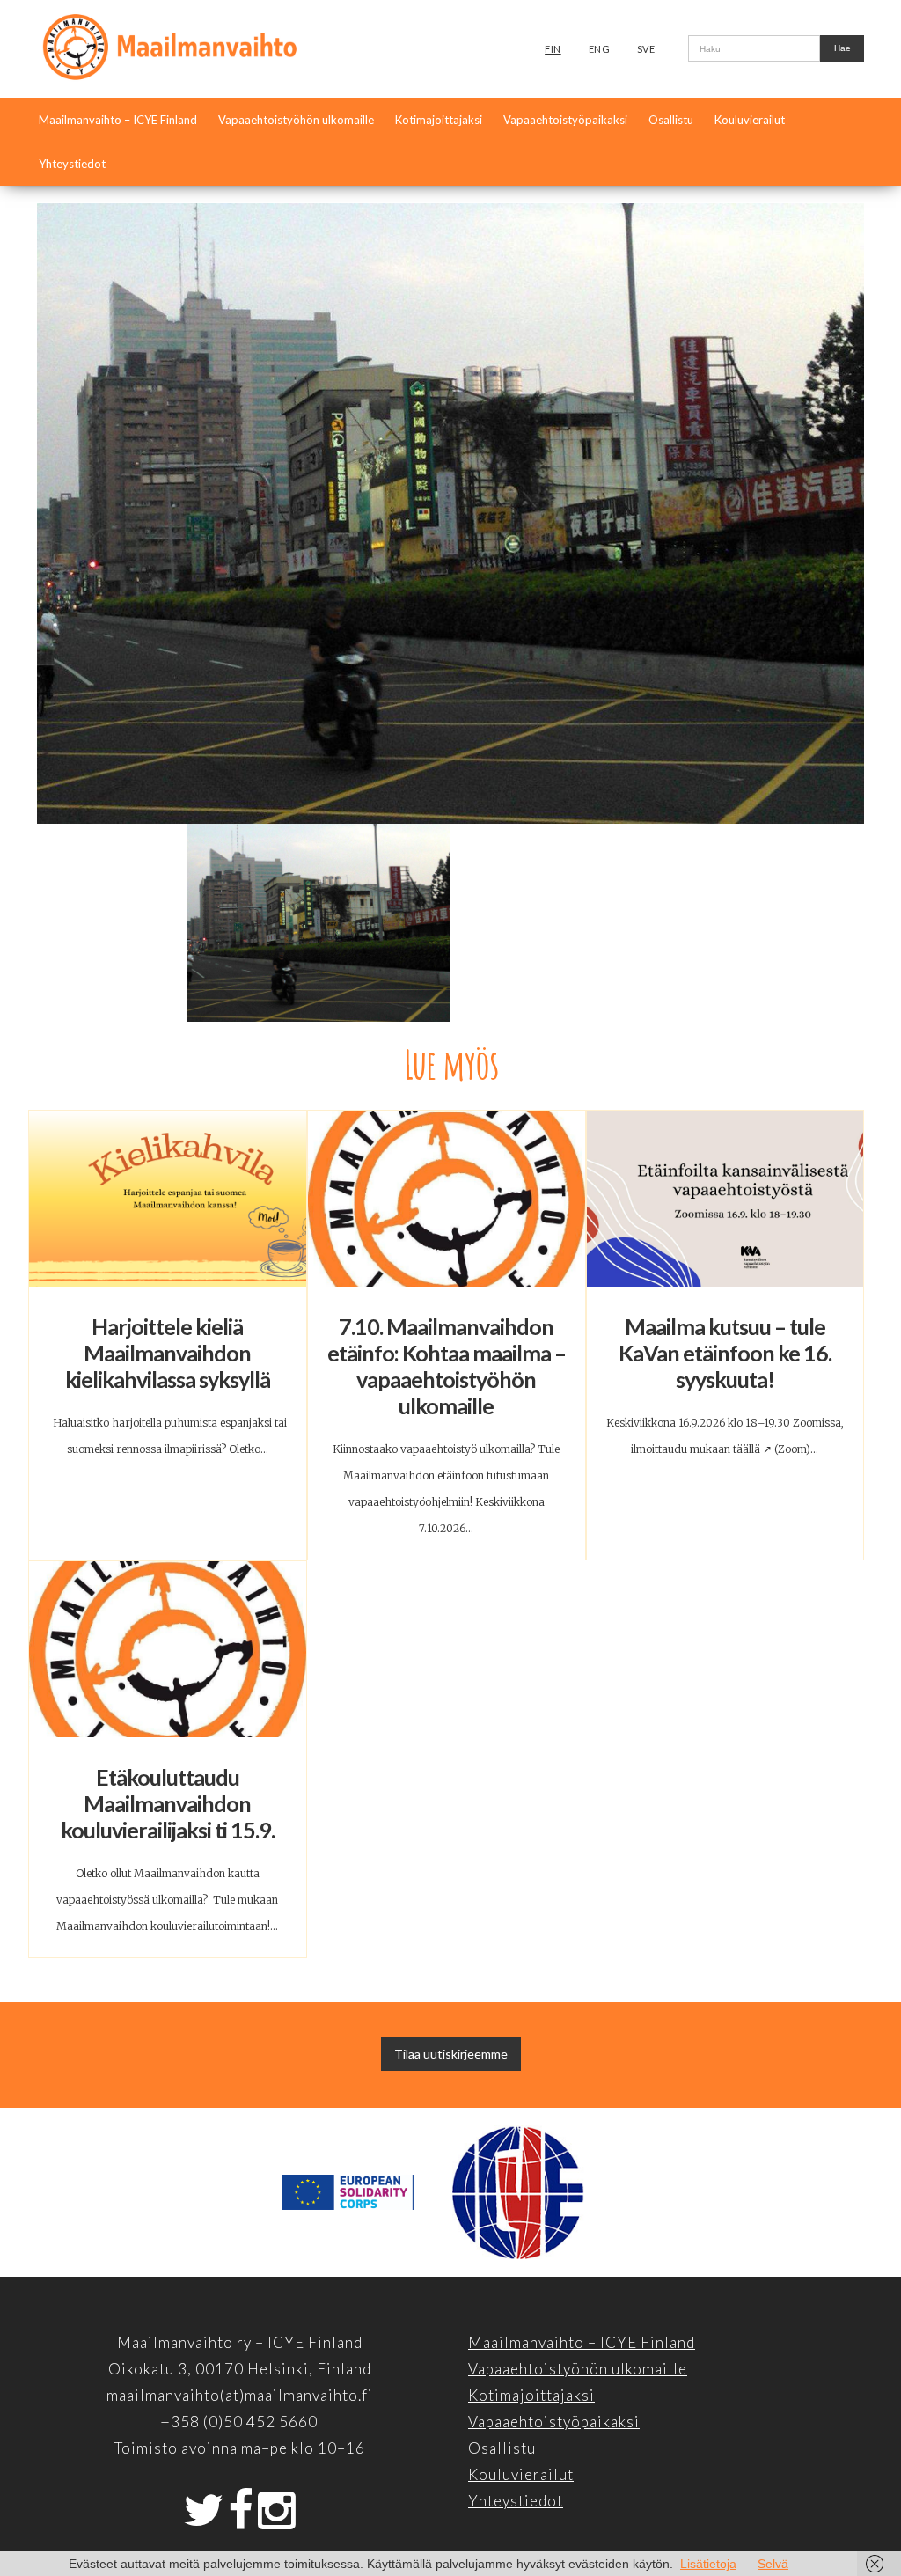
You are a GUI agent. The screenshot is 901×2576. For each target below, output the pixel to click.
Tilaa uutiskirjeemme (451, 2054)
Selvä (773, 2564)
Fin (553, 49)
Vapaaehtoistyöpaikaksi (565, 120)
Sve (646, 49)
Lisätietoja (708, 2564)
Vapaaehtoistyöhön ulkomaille (296, 120)
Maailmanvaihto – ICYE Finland (118, 120)
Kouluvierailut (750, 120)
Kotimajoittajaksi (439, 120)
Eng (600, 49)
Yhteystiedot (72, 164)
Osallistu (671, 120)
